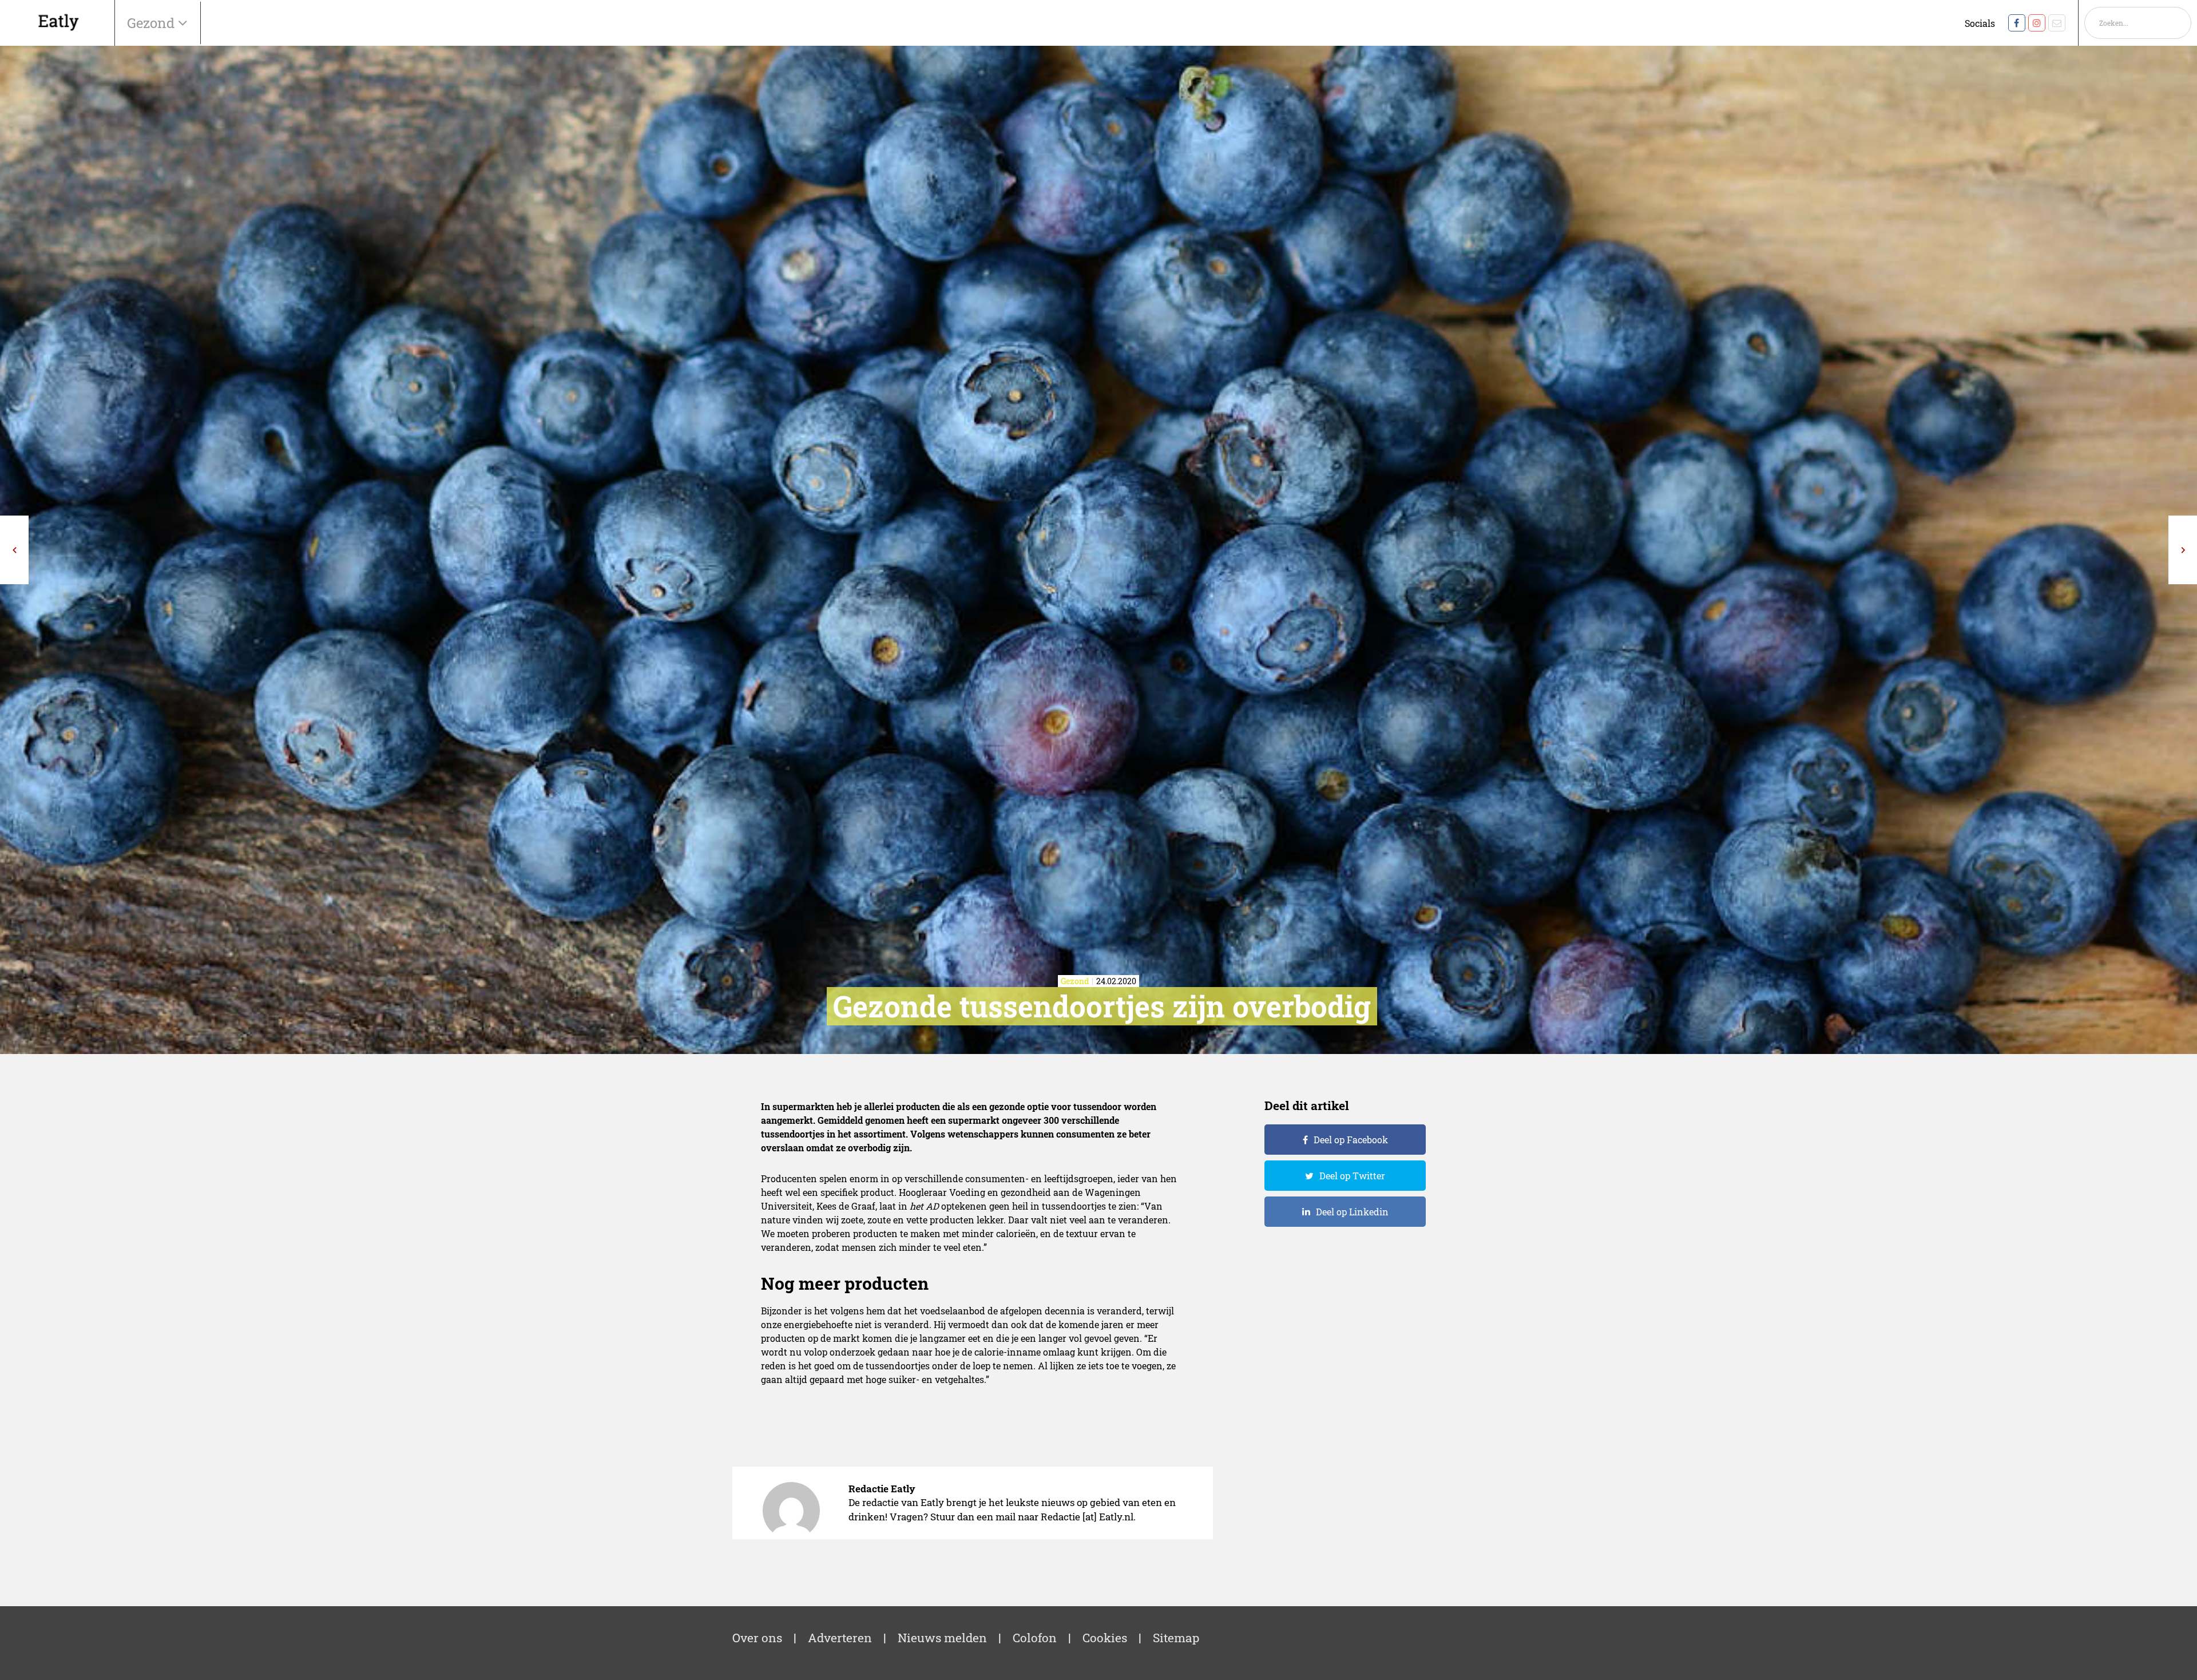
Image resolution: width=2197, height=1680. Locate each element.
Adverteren (840, 1638)
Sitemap (1176, 1638)
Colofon (1035, 1638)
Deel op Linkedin (1352, 1212)
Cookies (1105, 1638)
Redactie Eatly (882, 1489)
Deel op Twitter (1352, 1176)
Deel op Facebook (1351, 1140)
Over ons (757, 1638)
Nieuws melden (942, 1638)
